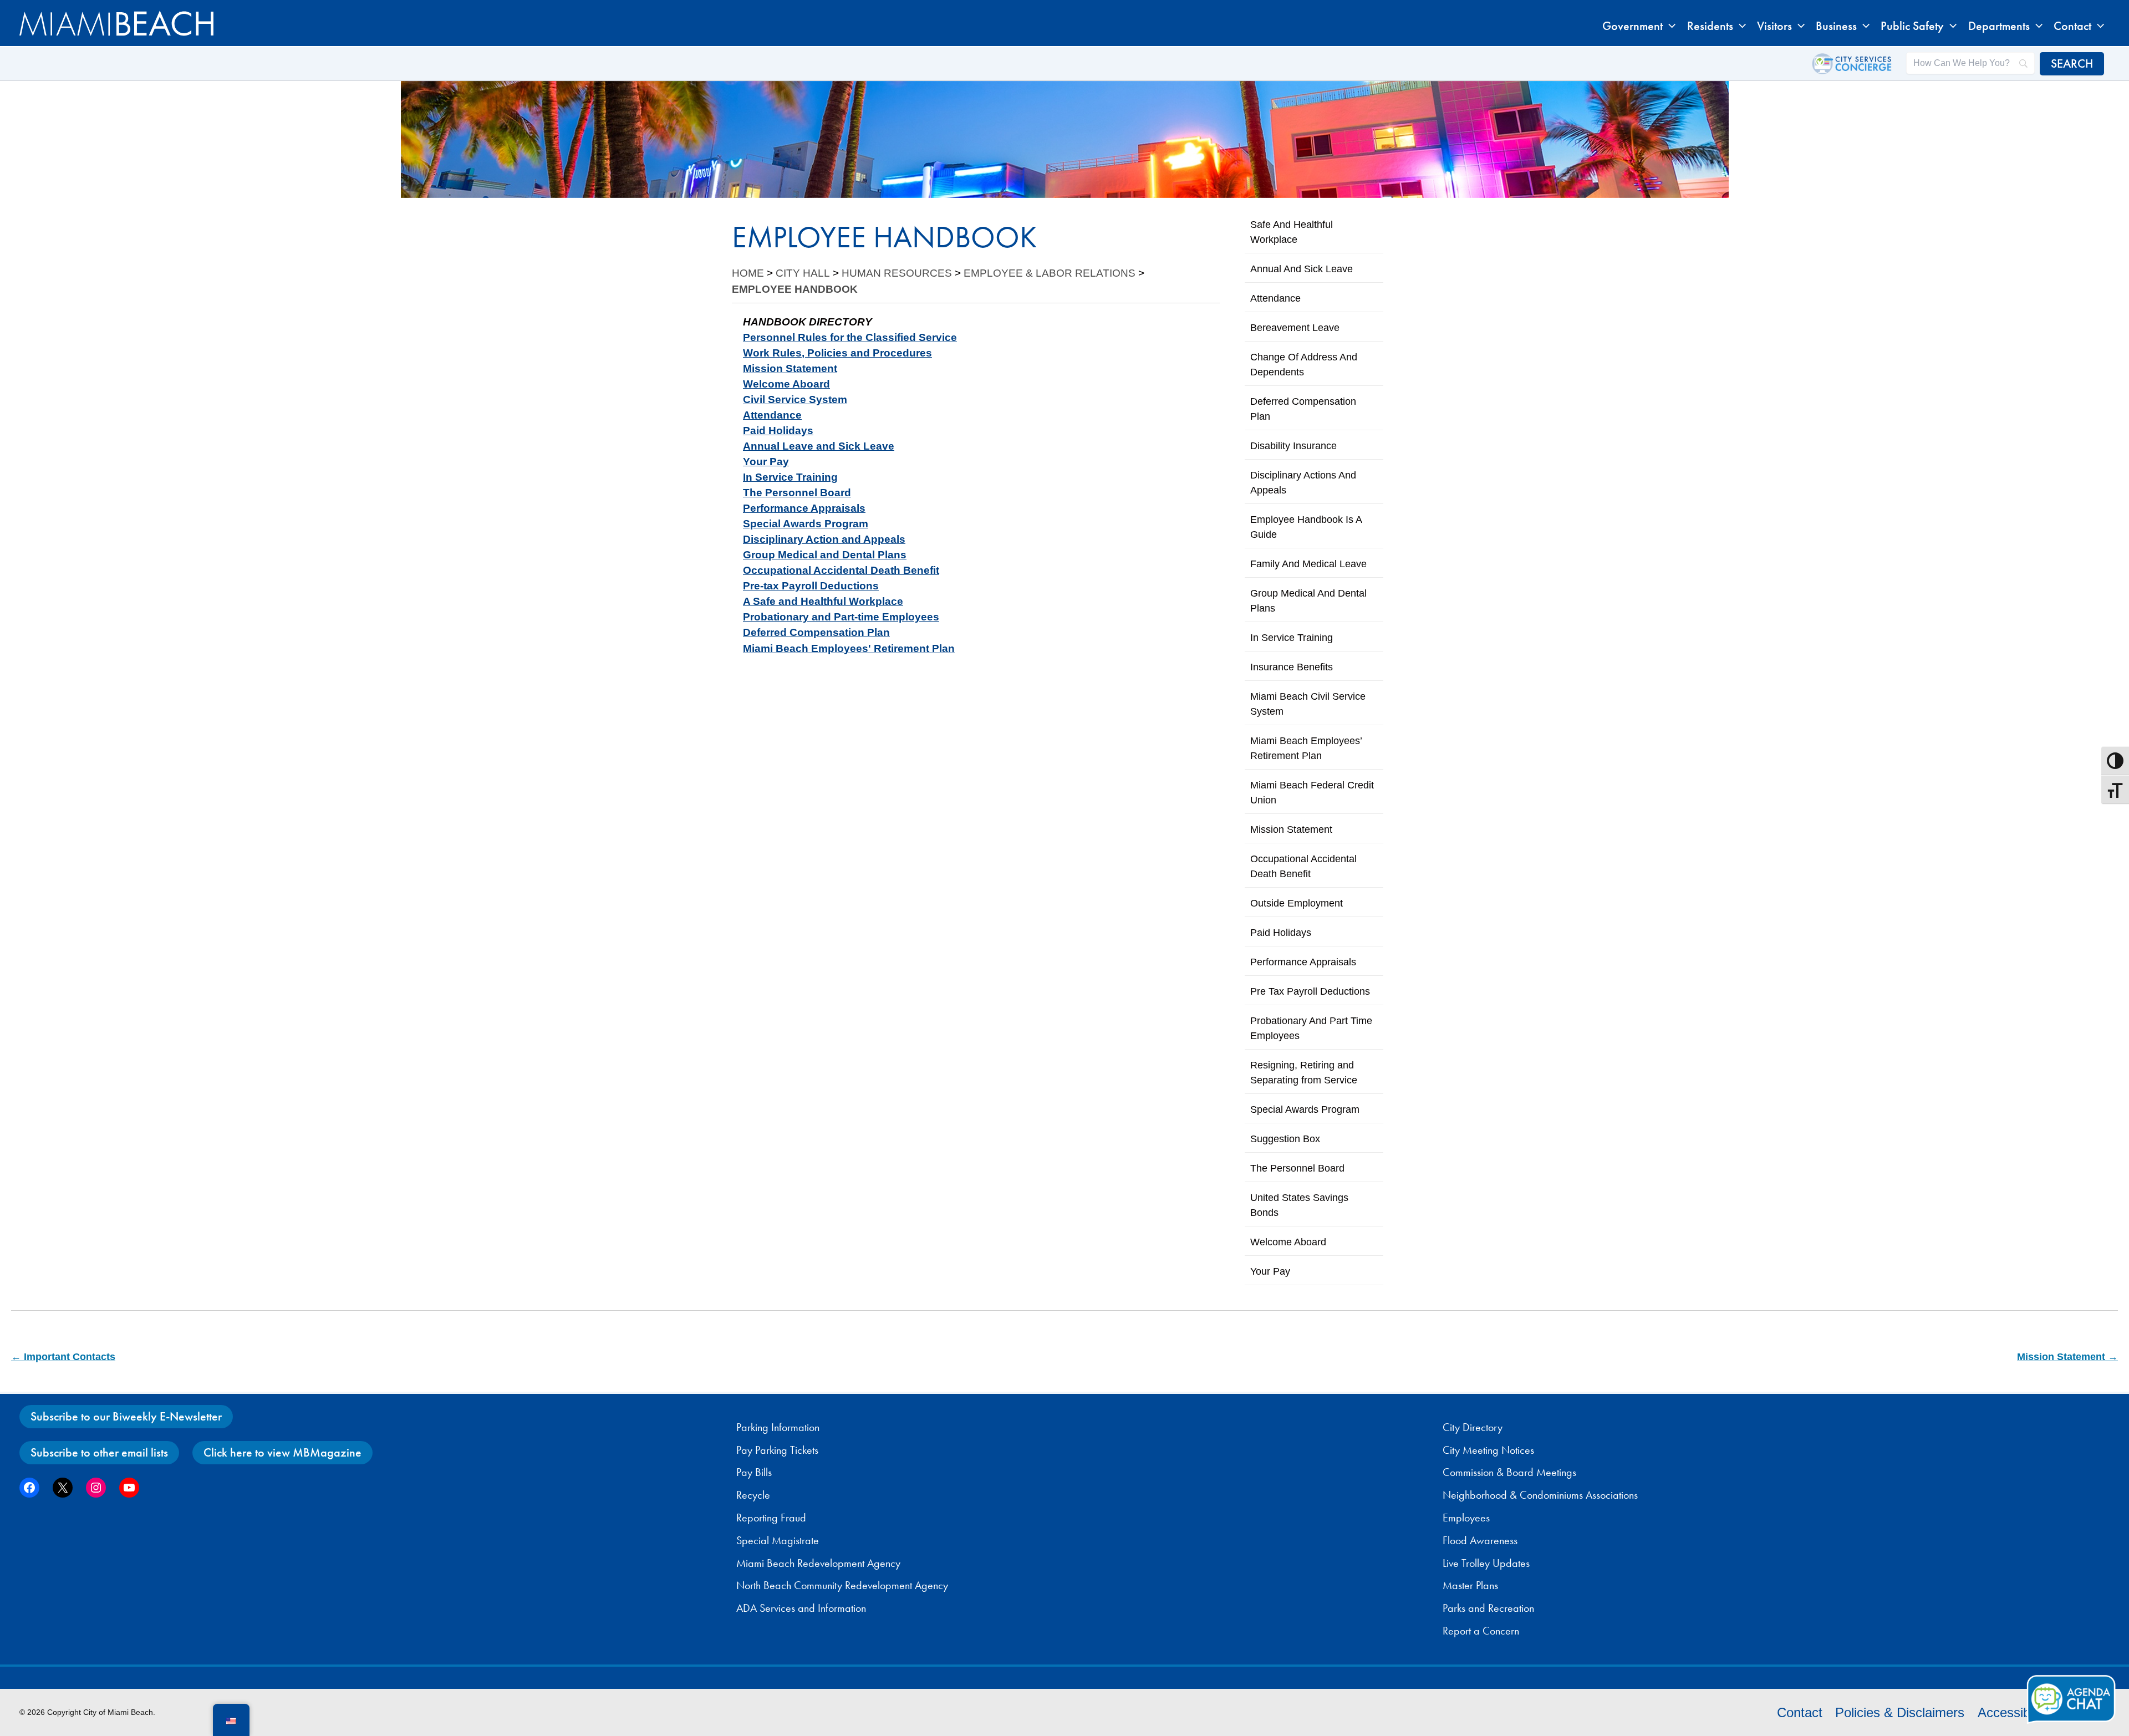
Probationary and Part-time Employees (841, 617)
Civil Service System (795, 399)
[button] (1669, 26)
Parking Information (778, 1427)
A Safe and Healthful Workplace (823, 601)
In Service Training (790, 477)
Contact (1800, 1712)
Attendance (772, 415)
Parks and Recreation (1488, 1608)
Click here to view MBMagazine (282, 1452)
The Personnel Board (797, 493)
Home (748, 273)
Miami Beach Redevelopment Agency (818, 1563)
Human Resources (897, 273)
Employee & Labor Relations (1050, 273)
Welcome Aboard (786, 384)
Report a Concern (1481, 1631)
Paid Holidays (778, 431)
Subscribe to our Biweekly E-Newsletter (126, 1416)
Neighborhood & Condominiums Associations (1540, 1495)
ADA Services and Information (801, 1608)
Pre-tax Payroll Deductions (811, 586)
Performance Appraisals (804, 508)
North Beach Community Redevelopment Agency (842, 1585)
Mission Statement (790, 368)
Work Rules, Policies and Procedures (837, 353)
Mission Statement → (2067, 1357)
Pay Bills (754, 1472)
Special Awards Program (806, 524)
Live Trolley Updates (1486, 1563)
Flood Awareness (1480, 1540)
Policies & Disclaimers (1900, 1712)
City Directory (1473, 1427)
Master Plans (1470, 1585)
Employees (1466, 1518)
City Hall (803, 273)
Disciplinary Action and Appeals (824, 539)
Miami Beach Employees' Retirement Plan (849, 648)
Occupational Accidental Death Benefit (841, 570)
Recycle (753, 1495)
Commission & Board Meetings (1509, 1472)
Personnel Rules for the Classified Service (850, 337)
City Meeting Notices (1488, 1450)
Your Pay (766, 462)
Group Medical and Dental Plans (825, 555)
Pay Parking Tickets (777, 1450)
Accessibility (2013, 1712)
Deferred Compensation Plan (816, 632)
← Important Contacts (63, 1357)
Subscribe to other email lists (99, 1452)
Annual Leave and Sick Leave (819, 446)
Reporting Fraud (771, 1518)
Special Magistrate (778, 1540)
